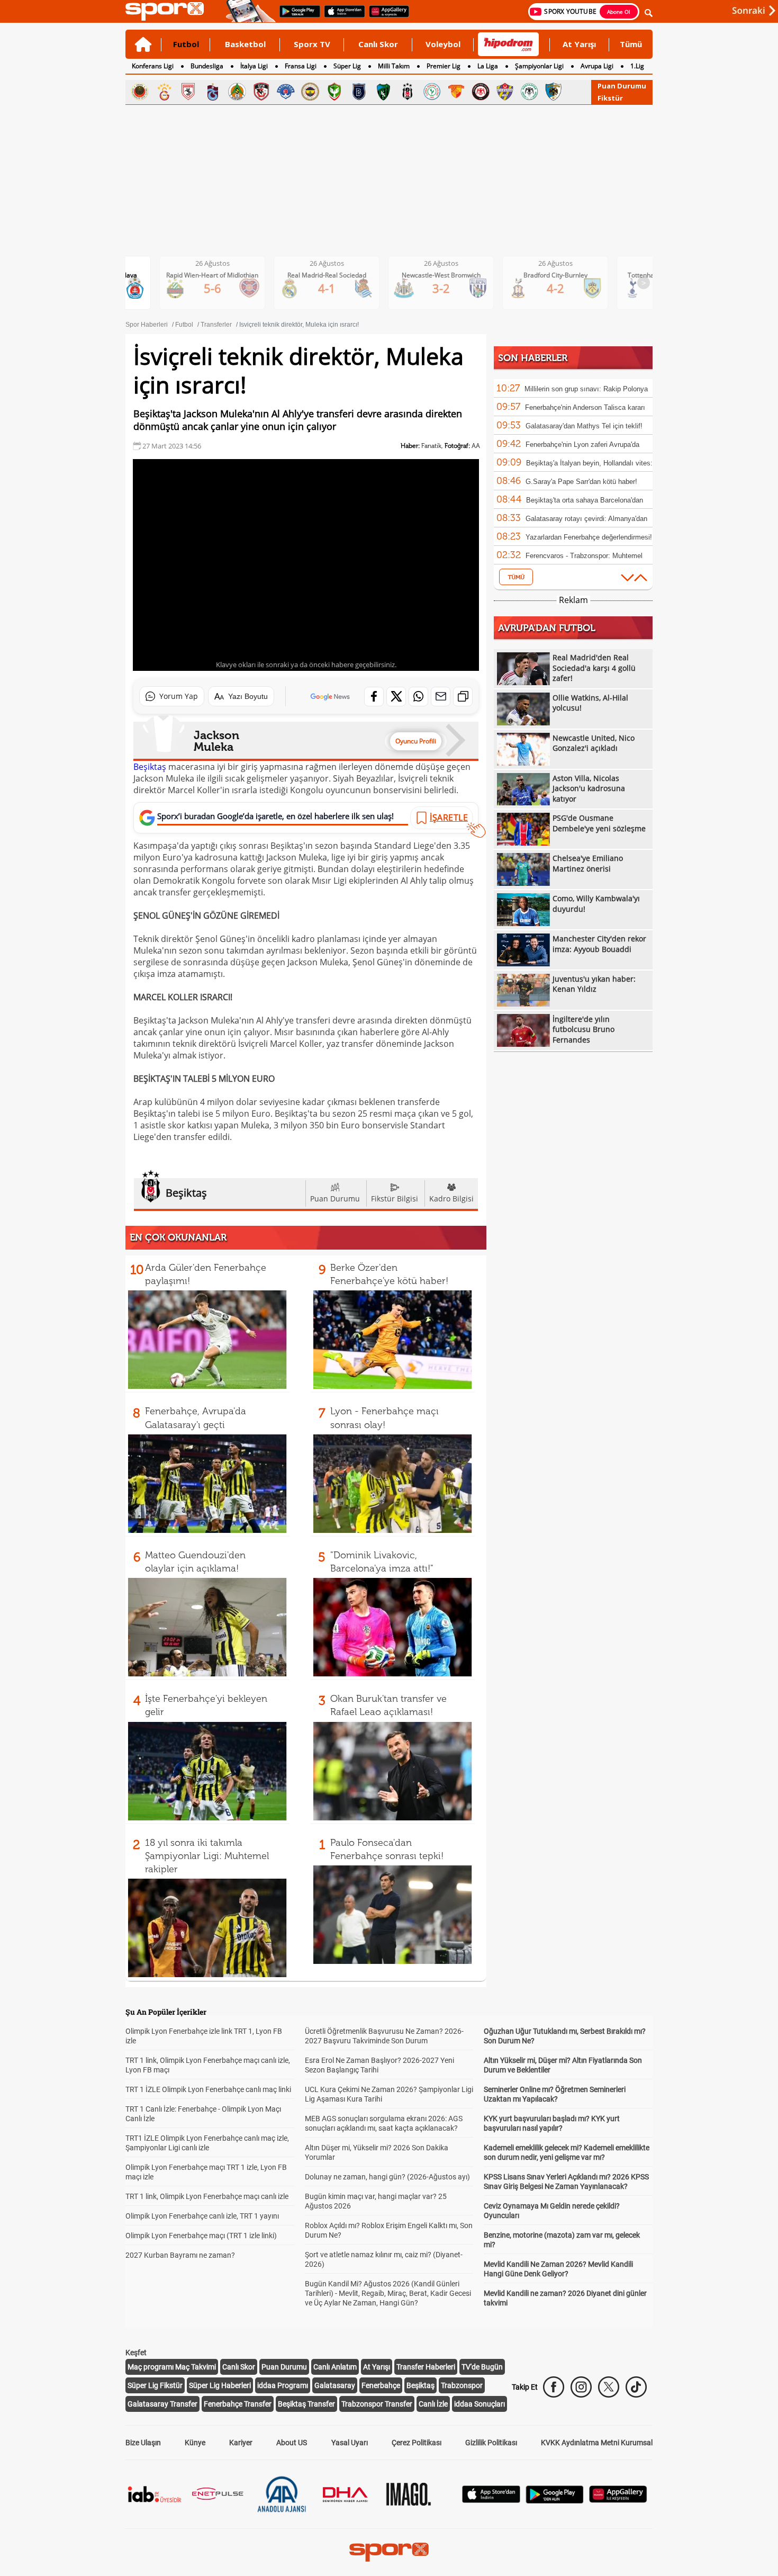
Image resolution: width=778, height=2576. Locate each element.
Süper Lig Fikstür (155, 2385)
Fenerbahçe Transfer (238, 2404)
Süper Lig (347, 66)
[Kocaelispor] (383, 92)
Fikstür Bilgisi (395, 1199)
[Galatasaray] (164, 92)
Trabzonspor (462, 2385)
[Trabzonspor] (213, 92)
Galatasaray (335, 2385)
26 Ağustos (212, 263)
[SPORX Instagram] (581, 2387)
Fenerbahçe (381, 2385)
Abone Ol (619, 12)
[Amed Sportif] (334, 92)
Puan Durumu (622, 86)
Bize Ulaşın (143, 2443)
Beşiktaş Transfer (306, 2404)
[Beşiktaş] (408, 92)
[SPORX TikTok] (636, 2387)
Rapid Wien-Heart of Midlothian (212, 275)
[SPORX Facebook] (554, 2387)
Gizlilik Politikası (491, 2443)
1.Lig (637, 66)
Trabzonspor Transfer (377, 2404)
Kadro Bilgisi (451, 1199)
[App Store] (491, 2500)
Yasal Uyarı (350, 2443)
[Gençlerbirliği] (140, 92)
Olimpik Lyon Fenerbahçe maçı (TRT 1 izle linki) (201, 2236)
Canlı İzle (433, 2404)
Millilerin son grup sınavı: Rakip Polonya (586, 389)
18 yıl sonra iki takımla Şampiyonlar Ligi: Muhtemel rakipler (207, 1856)
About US (292, 2443)
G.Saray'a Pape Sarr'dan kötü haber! (581, 482)
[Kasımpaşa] (286, 92)
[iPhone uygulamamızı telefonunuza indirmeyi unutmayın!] (341, 16)
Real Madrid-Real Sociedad (327, 275)
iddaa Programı (283, 2385)
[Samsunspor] (188, 92)
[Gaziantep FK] (261, 92)
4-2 (555, 288)
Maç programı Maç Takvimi (172, 2367)
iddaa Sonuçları (480, 2404)
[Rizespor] (432, 92)
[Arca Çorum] (481, 92)
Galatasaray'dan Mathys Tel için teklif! (584, 426)
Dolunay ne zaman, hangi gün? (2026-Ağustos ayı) (387, 2177)
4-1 (327, 288)
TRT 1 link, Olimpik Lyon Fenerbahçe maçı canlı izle (207, 2196)
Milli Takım (394, 66)
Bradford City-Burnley (555, 275)
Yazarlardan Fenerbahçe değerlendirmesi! (589, 537)
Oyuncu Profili (416, 741)
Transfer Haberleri (426, 2367)
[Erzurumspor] (554, 92)
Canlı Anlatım (335, 2367)
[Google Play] (555, 2501)
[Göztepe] (456, 92)
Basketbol (245, 44)
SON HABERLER (533, 358)
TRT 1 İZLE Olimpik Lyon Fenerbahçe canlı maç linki (208, 2089)
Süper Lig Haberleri (220, 2385)
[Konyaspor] (529, 92)
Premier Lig (444, 66)
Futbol (186, 44)
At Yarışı (579, 44)
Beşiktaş (150, 767)
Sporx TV (312, 44)
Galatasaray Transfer (162, 2404)
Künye (195, 2443)
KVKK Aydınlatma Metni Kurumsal (597, 2443)
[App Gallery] (618, 2500)
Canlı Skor (378, 44)
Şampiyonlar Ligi (539, 66)
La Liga (488, 66)
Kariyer (241, 2443)
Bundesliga (207, 66)
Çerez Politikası (417, 2443)
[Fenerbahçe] (310, 92)
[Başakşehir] (359, 92)
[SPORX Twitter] (609, 2387)
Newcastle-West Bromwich (441, 275)
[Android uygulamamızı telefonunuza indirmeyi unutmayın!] (296, 16)
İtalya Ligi (254, 66)
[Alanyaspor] (237, 92)
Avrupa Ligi (597, 66)
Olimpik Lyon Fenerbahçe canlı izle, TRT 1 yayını (202, 2216)
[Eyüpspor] (505, 92)
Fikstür (610, 98)
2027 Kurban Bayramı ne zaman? (180, 2255)
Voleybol (443, 44)
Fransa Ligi (301, 66)
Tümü (631, 44)
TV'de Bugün (482, 2367)
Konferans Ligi (153, 66)
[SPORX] (389, 2552)
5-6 (212, 288)
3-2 (441, 288)
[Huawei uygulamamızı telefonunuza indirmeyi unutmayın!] (386, 16)
